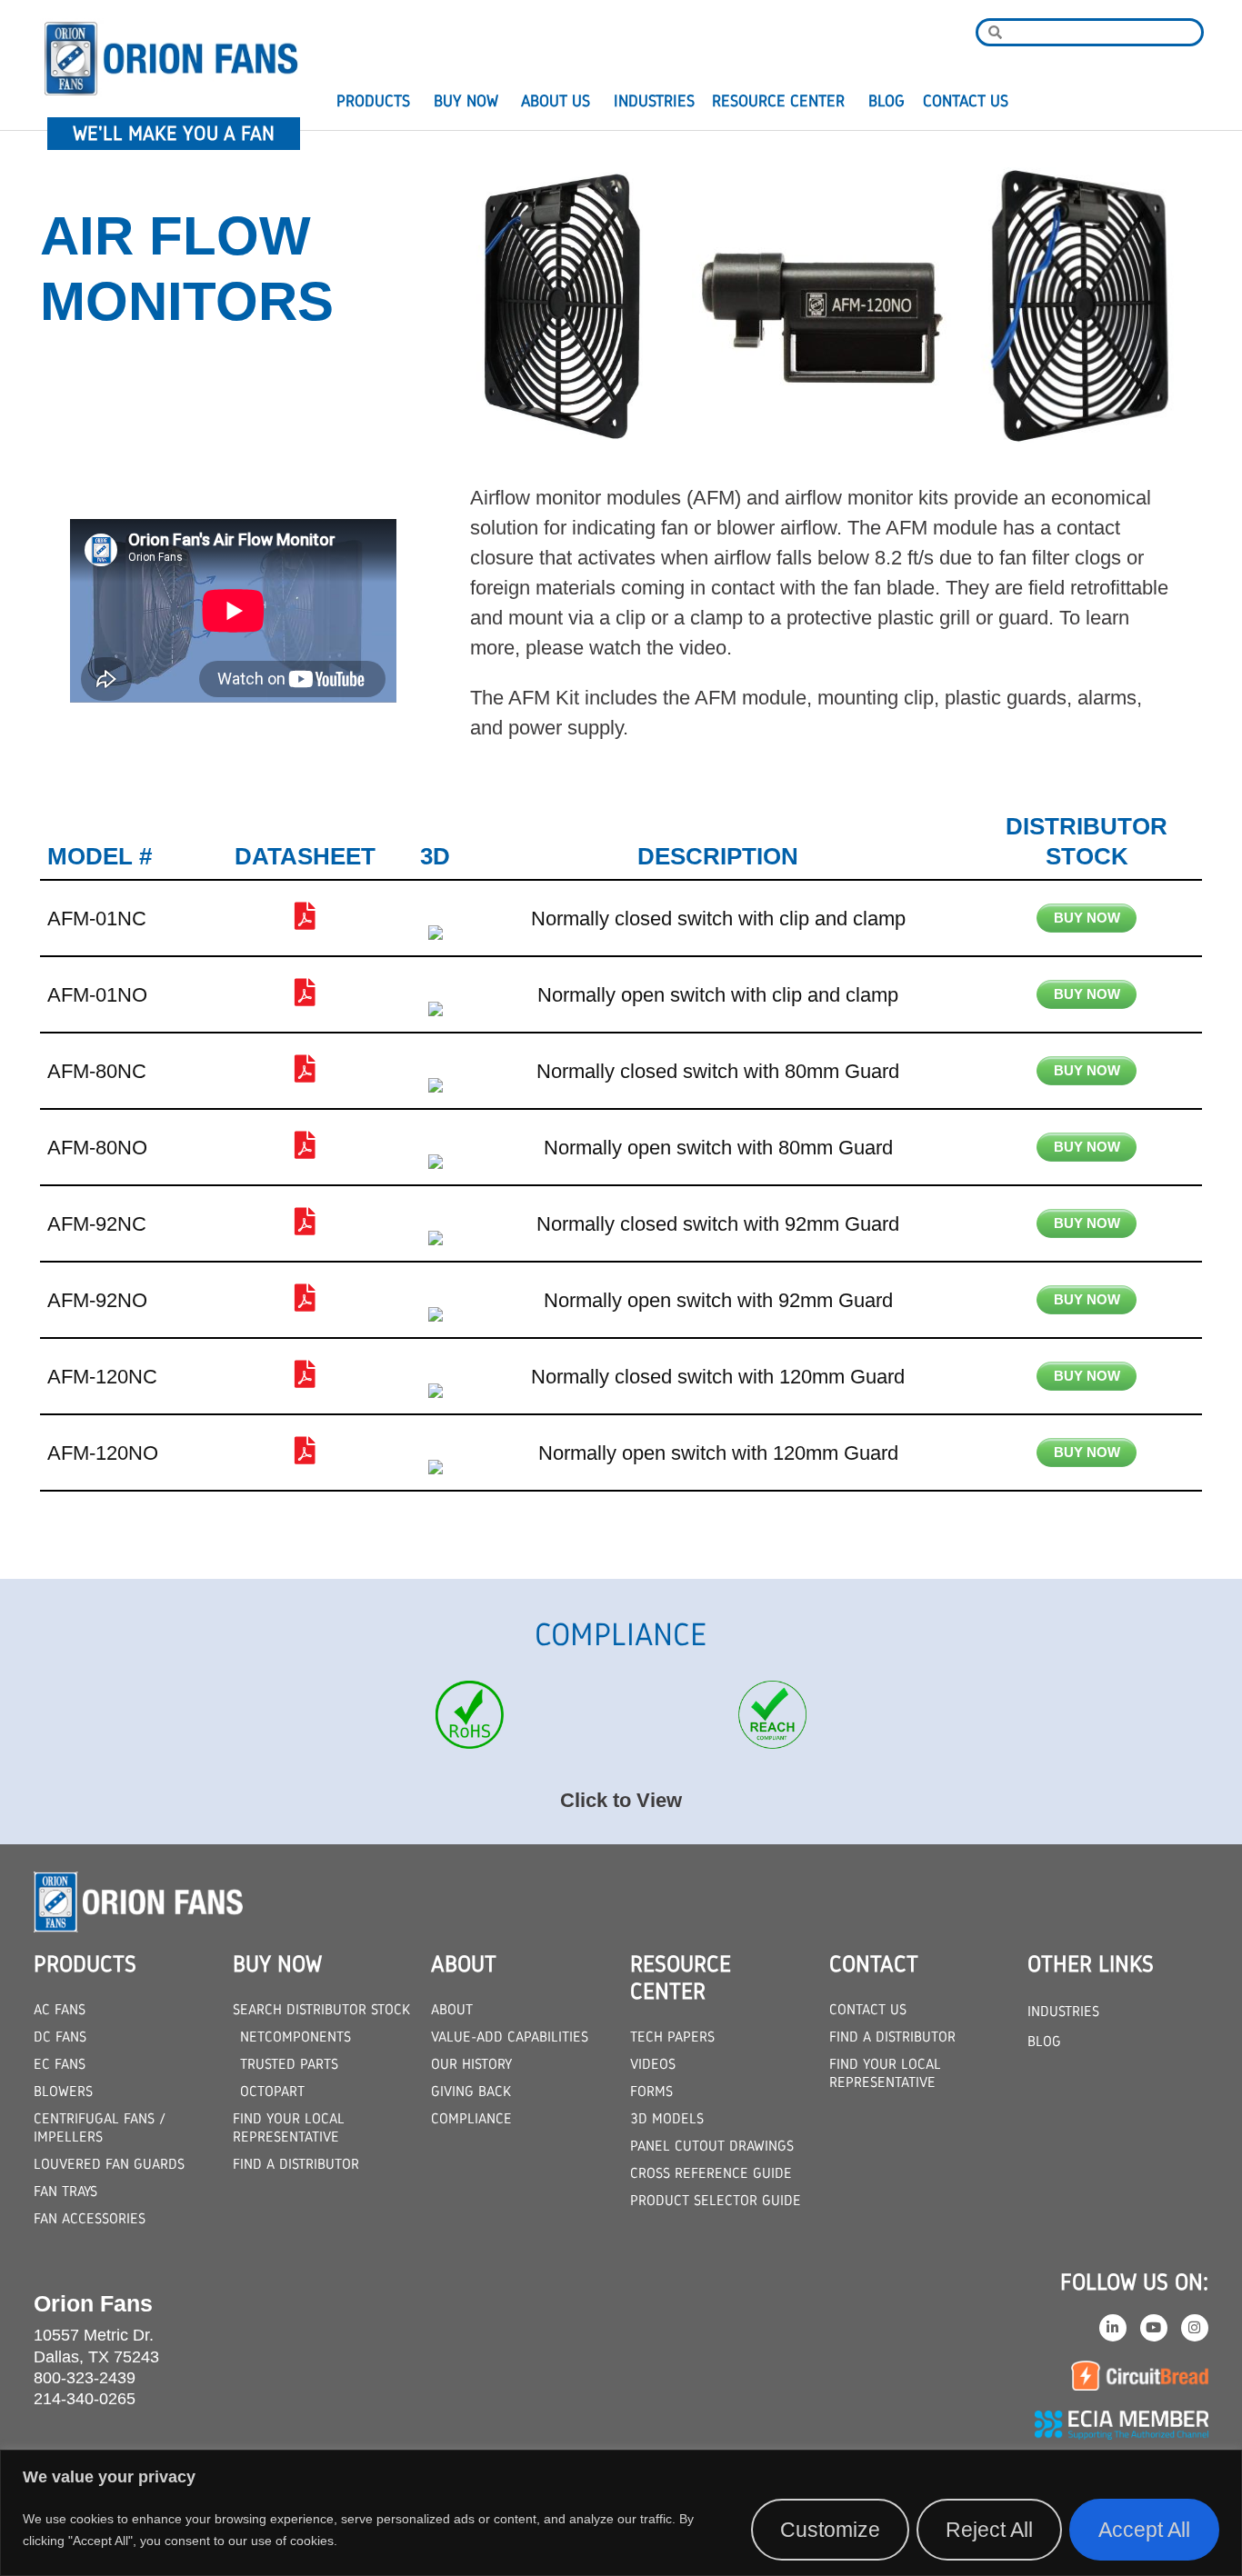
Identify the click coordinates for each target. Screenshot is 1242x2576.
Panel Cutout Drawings (712, 2146)
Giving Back (471, 2091)
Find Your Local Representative (289, 2127)
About (452, 2009)
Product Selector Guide (716, 2200)
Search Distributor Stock (321, 2009)
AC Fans (60, 2009)
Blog (886, 101)
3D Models (667, 2118)
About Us (556, 101)
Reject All (989, 2530)
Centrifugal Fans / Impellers (100, 2127)
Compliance (471, 2118)
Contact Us (966, 101)
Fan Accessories (90, 2218)
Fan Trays (65, 2191)
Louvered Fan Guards (109, 2164)
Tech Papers (672, 2037)
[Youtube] (1154, 2328)
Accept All (1144, 2530)
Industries (654, 101)
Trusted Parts (289, 2064)
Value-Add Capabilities (510, 2037)
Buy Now (466, 101)
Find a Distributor (296, 2164)
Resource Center (778, 101)
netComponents (295, 2037)
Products (373, 101)
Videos (653, 2064)
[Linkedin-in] (1113, 2328)
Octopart (272, 2091)
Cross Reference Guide (711, 2173)
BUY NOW (1087, 918)
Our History (471, 2064)
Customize (830, 2530)
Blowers (63, 2091)
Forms (651, 2091)
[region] (621, 2513)
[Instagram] (1195, 2328)
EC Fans (60, 2064)
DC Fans (60, 2037)
